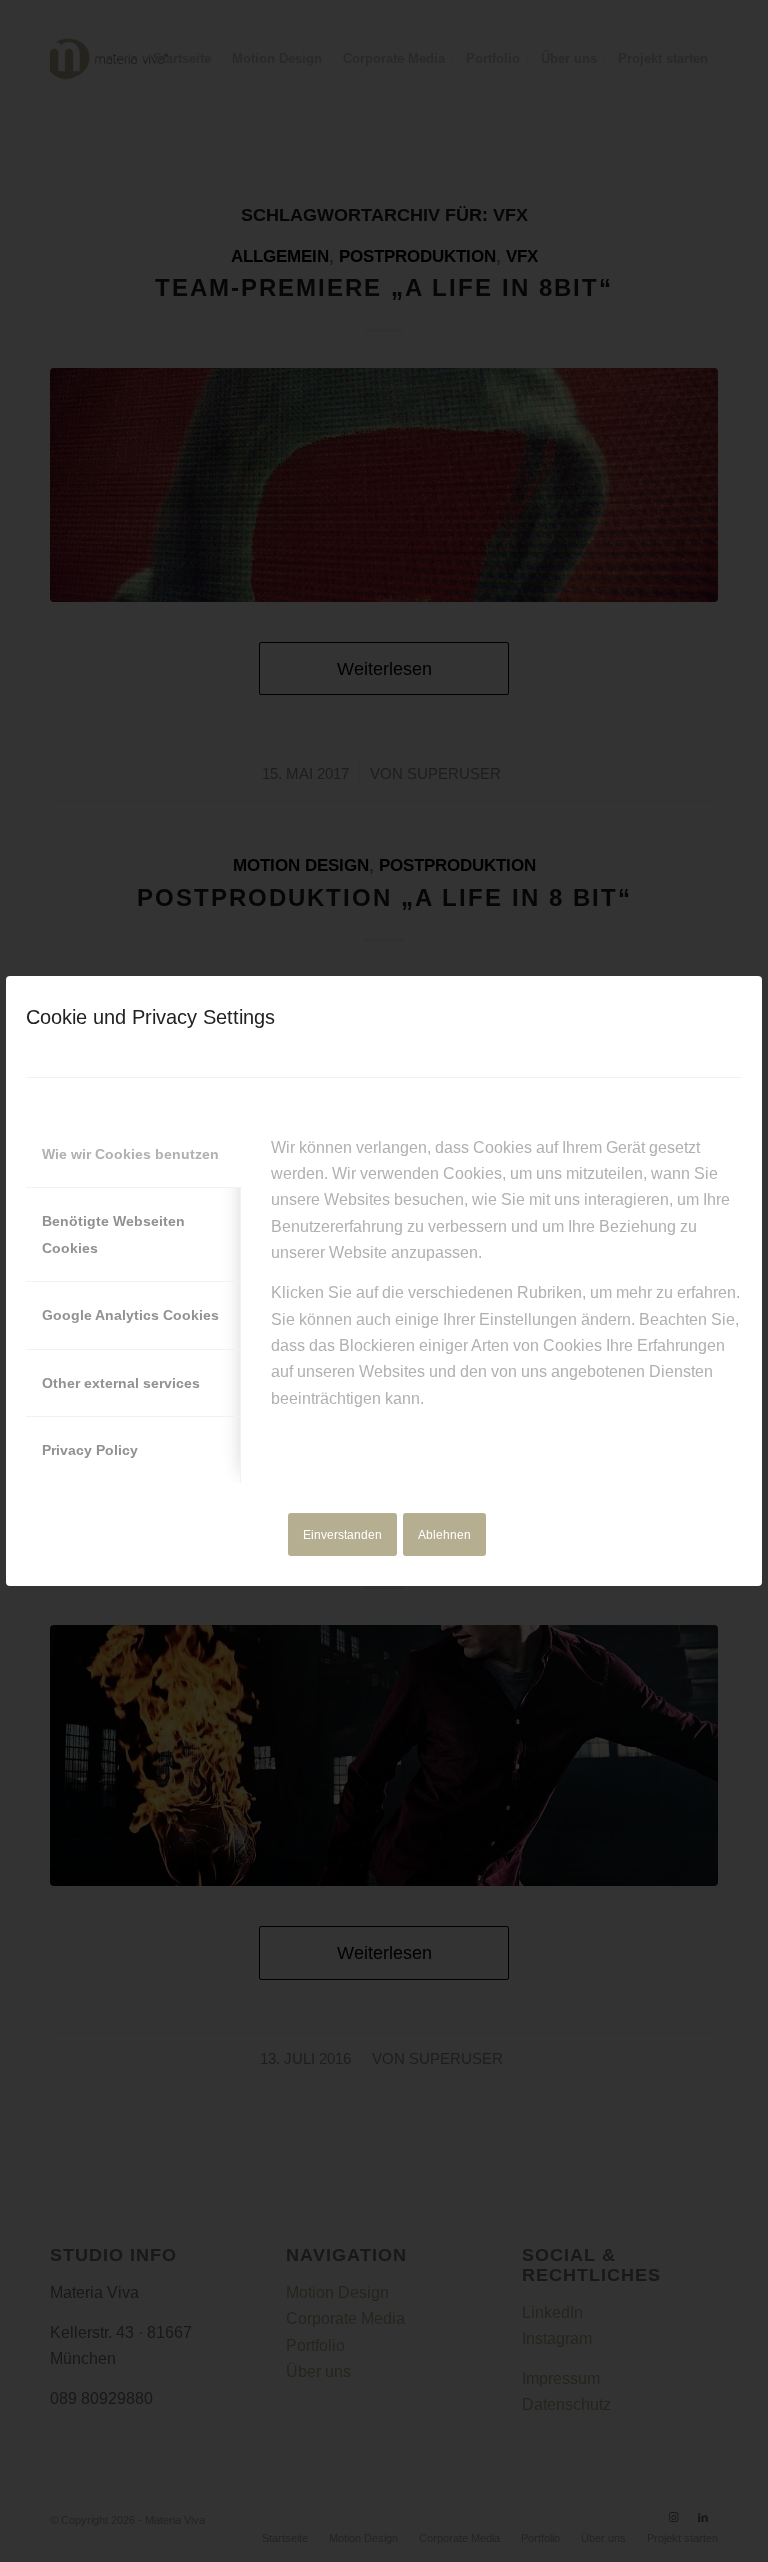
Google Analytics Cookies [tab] (130, 1315)
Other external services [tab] (121, 1383)
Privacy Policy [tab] (90, 1450)
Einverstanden (342, 1535)
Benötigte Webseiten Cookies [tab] (113, 1234)
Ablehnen (444, 1535)
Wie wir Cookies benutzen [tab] (130, 1154)
